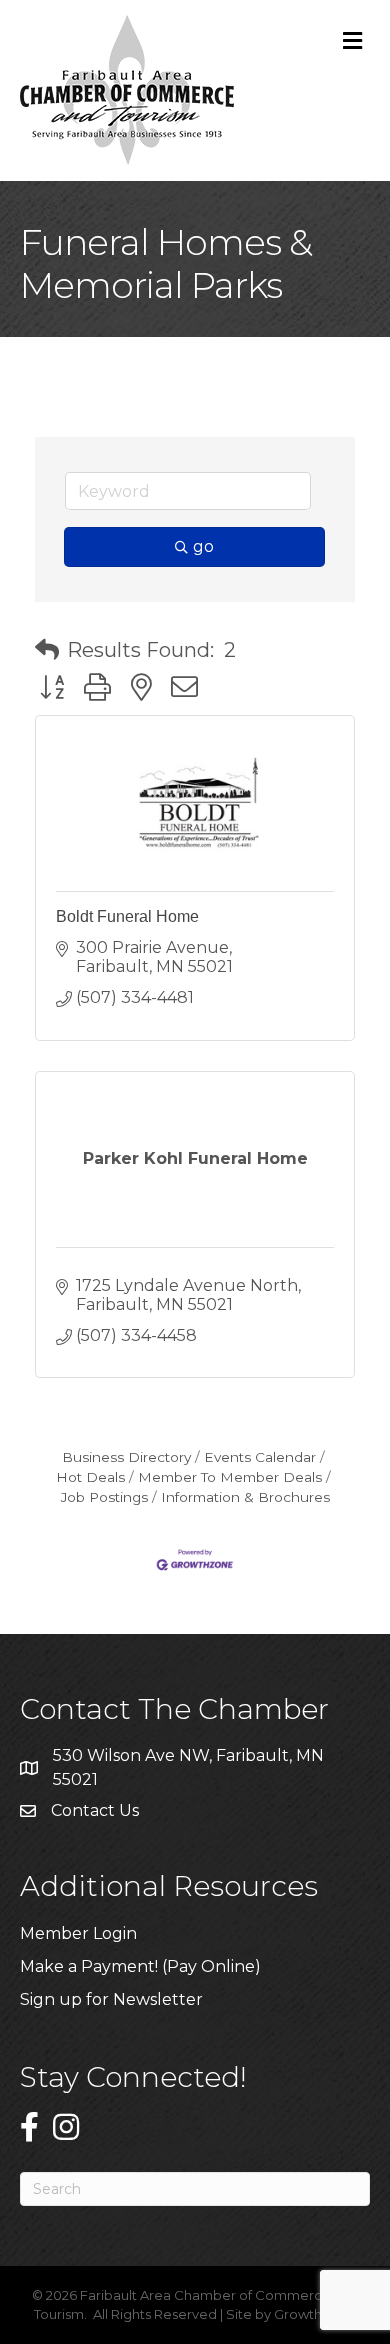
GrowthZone (315, 2314)
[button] (47, 650)
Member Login (78, 1933)
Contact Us (95, 1810)
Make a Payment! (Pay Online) (142, 1966)
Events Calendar (260, 1457)
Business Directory (126, 1457)
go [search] (203, 546)
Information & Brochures (245, 1497)
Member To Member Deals (230, 1477)
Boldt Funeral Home (127, 916)
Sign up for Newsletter (111, 1999)
